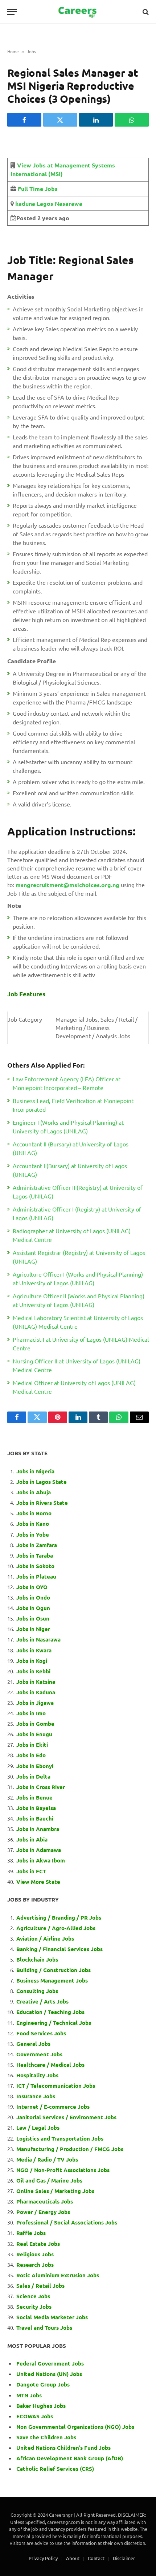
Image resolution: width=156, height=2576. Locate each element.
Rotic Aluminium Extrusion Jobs (58, 2275)
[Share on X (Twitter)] (60, 120)
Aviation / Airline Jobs (45, 1938)
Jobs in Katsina (36, 1682)
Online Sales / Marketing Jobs (55, 2191)
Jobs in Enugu (34, 1734)
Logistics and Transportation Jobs (60, 2138)
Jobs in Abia (32, 1839)
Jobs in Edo (31, 1755)
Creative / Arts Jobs (42, 2001)
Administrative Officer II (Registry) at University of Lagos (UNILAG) (78, 1192)
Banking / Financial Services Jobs (59, 1949)
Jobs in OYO (32, 1587)
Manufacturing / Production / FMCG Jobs (70, 2149)
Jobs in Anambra (38, 1829)
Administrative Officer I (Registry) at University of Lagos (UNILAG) (77, 1213)
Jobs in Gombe (35, 1724)
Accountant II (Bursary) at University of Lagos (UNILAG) (71, 1148)
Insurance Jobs (36, 2096)
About (73, 2558)
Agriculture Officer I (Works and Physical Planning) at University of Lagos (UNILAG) (78, 1278)
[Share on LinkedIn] (96, 120)
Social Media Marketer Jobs (52, 2317)
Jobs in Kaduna (36, 1692)
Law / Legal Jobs (38, 2128)
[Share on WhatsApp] (132, 120)
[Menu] (12, 12)
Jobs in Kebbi (33, 1671)
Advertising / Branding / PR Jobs (59, 1917)
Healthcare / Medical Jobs (50, 2065)
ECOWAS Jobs (35, 2416)
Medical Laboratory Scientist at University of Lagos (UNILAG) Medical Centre (78, 1322)
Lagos (44, 203)
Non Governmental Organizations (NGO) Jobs (75, 2427)
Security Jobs (34, 2307)
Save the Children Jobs (46, 2437)
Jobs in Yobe (33, 1534)
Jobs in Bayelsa (36, 1808)
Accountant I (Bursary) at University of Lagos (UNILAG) (70, 1170)
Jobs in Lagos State (42, 1482)
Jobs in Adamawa (39, 1850)
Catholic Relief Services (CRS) (55, 2469)
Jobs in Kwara (34, 1650)
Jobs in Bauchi (35, 1818)
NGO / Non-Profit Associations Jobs (63, 2170)
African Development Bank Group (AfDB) (70, 2458)
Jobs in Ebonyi (35, 1766)
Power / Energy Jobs (43, 2212)
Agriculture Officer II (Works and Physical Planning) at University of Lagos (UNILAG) (79, 1300)
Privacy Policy (43, 2558)
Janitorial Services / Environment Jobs (66, 2117)
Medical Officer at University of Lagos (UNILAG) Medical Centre (74, 1387)
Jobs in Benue (34, 1797)
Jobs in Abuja (34, 1492)
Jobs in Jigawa (35, 1703)
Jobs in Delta (33, 1776)
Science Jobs (33, 2296)
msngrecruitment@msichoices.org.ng (67, 885)
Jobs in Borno (34, 1513)
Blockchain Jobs (37, 1959)
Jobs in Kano (33, 1524)
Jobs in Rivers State (42, 1503)
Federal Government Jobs (51, 2363)
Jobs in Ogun (33, 1608)
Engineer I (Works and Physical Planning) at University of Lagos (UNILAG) (68, 1127)
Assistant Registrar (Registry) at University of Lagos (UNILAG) (79, 1257)
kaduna (24, 203)
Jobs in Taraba (35, 1555)
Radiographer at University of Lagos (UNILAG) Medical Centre (72, 1235)
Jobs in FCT (31, 1871)
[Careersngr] (78, 12)
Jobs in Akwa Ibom (41, 1860)
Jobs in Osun (33, 1618)
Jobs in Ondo (33, 1597)
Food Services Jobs (41, 2033)
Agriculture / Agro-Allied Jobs (56, 1928)
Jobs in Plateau (36, 1576)
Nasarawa (68, 203)
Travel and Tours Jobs (44, 2328)
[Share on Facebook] (24, 120)
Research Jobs (35, 2265)
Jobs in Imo (31, 1713)
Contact (96, 2558)
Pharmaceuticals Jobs (45, 2201)
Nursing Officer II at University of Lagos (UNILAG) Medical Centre (77, 1365)
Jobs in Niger (33, 1629)
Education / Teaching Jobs (50, 2012)
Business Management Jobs (52, 1980)
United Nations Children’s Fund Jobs (63, 2448)
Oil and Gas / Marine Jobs (49, 2180)
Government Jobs (39, 2054)
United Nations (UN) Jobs (49, 2374)
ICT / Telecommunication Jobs (56, 2086)
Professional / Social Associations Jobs (67, 2222)
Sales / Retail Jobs (40, 2286)
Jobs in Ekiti (32, 1745)
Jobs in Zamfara (37, 1545)
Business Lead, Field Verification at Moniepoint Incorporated (73, 1105)
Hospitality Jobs (37, 2075)
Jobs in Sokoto (35, 1566)
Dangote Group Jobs (43, 2384)
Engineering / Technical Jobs (54, 2023)
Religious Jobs (35, 2254)
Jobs (31, 51)
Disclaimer (124, 2558)
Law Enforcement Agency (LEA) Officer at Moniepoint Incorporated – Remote (67, 1083)
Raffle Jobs (31, 2233)
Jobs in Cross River (41, 1787)
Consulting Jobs (37, 1991)
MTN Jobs (29, 2395)
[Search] (145, 12)
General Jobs (33, 2044)
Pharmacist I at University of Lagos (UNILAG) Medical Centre (81, 1344)
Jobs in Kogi (32, 1661)
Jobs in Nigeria (36, 1471)
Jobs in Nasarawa (38, 1639)
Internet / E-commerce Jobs (53, 2107)
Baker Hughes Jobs (42, 2406)
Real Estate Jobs (38, 2244)
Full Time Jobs (38, 189)
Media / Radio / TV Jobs (47, 2159)
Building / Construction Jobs (54, 1970)
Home (13, 51)
